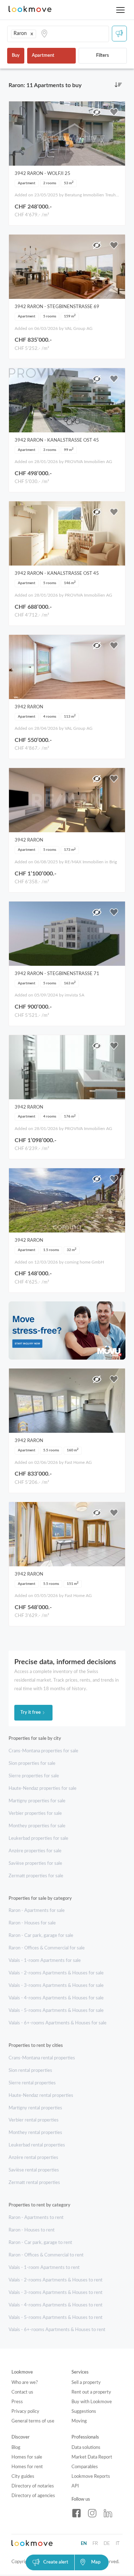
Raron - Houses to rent (32, 2230)
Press (17, 2402)
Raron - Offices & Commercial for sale (47, 1948)
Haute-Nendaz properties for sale (43, 1789)
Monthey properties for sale (37, 1826)
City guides (23, 2477)
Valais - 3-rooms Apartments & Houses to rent (56, 2293)
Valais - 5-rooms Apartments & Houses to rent (56, 2318)
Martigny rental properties (35, 2108)
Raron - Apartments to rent (36, 2218)
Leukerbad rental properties (37, 2145)
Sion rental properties (30, 2071)
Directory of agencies (33, 2496)
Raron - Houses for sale (32, 1923)
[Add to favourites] (114, 112)
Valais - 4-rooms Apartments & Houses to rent (56, 2305)
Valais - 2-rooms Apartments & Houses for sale (56, 1973)
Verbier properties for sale (35, 1814)
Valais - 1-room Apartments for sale (45, 1961)
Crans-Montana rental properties (42, 2058)
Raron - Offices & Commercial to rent (46, 2255)
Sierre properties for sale (34, 1776)
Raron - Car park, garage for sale (41, 1936)
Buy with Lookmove (92, 2402)
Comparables (85, 2467)
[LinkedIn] (108, 2513)
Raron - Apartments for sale (37, 1911)
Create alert (56, 2562)
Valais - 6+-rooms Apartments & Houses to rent (57, 2330)
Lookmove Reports (91, 2477)
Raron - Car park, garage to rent (40, 2243)
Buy (16, 56)
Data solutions (86, 2448)
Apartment (43, 56)
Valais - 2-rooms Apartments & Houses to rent (56, 2280)
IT (118, 2544)
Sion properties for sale (32, 1764)
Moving (79, 2421)
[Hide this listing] (97, 112)
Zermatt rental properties (34, 2183)
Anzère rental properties (33, 2158)
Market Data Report (92, 2457)
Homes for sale (27, 2457)
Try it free (31, 1713)
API (75, 2486)
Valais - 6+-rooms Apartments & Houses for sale (58, 2023)
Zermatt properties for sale (36, 1876)
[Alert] (119, 34)
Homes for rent (27, 2467)
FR (95, 2544)
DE (107, 2544)
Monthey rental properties (35, 2133)
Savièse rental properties (34, 2170)
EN (84, 2544)
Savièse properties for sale (35, 1864)
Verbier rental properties (34, 2120)
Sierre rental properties (32, 2083)
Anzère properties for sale (35, 1851)
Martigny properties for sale (37, 1801)
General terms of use (33, 2421)
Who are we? (25, 2383)
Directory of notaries (33, 2486)
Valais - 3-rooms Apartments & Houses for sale (56, 1986)
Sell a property (86, 2383)
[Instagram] (92, 2513)
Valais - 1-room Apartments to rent (44, 2268)
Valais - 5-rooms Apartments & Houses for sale (56, 2011)
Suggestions (84, 2412)
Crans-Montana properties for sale (43, 1751)
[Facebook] (76, 2513)
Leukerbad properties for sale (38, 1839)
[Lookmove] (30, 10)
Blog (16, 2448)
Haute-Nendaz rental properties (41, 2096)
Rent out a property (91, 2392)
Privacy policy (25, 2412)
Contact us (22, 2392)
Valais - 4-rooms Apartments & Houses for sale (56, 1998)
